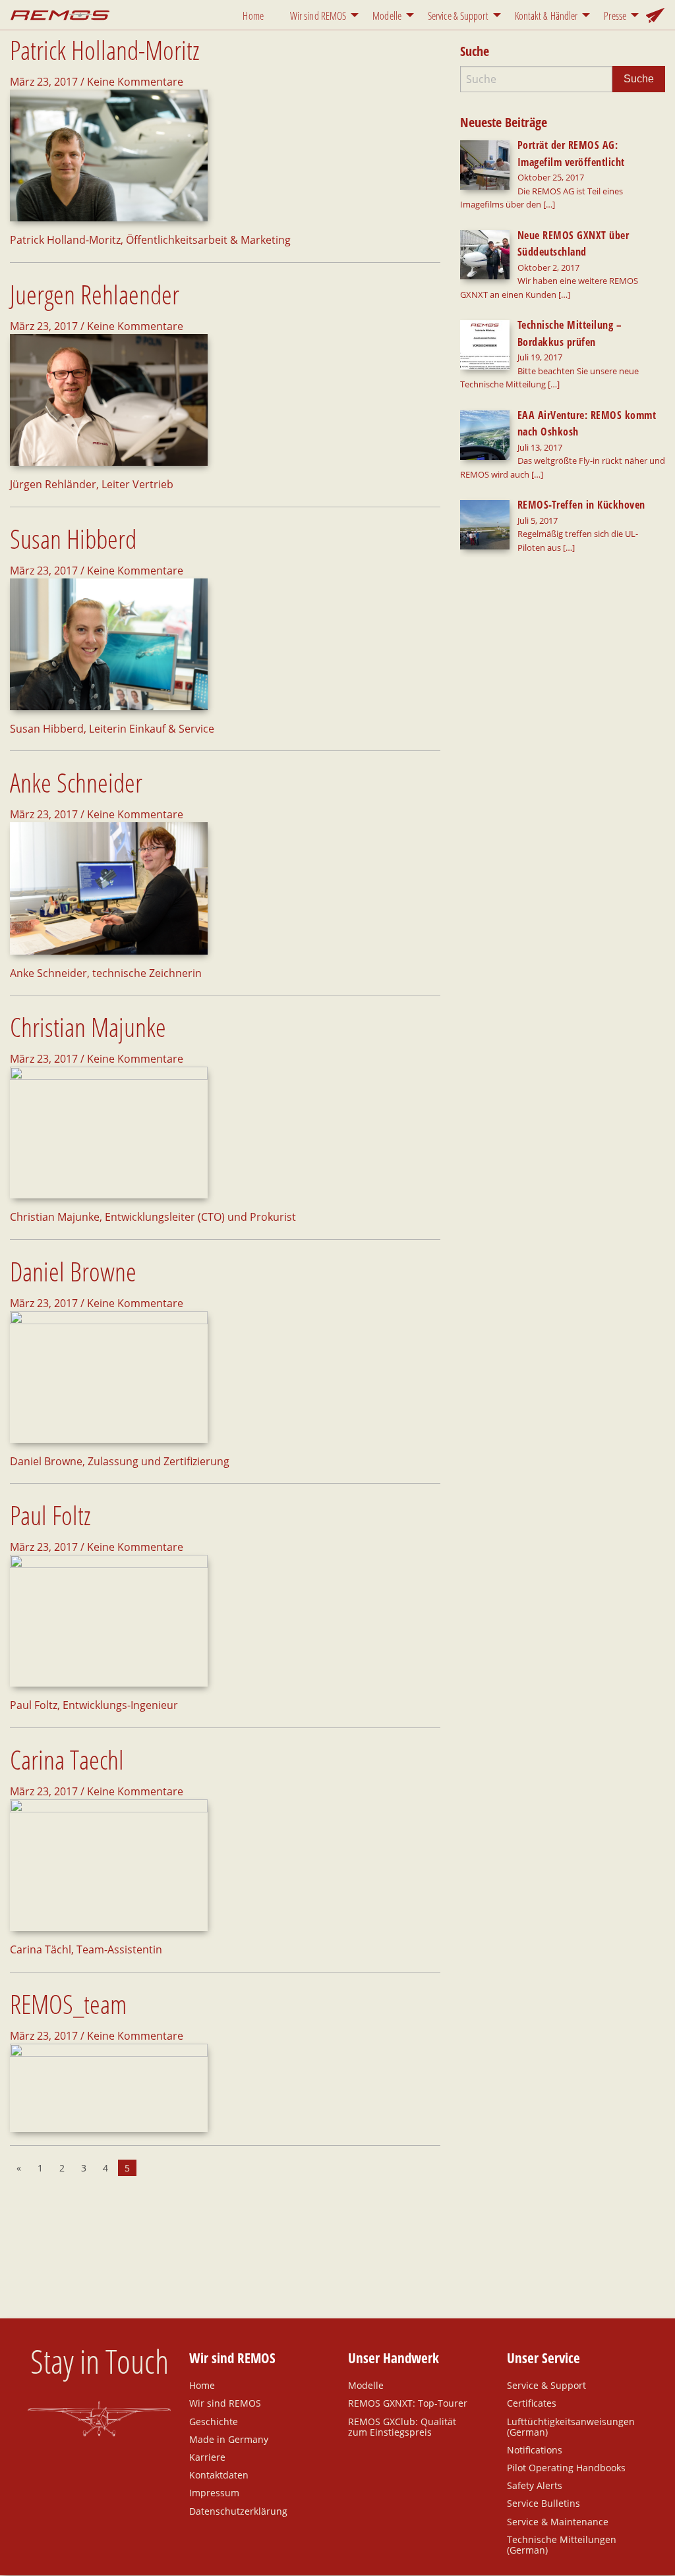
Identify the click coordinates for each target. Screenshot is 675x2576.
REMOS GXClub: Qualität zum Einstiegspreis (402, 2426)
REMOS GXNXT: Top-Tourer (408, 2403)
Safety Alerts (535, 2485)
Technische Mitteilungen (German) (562, 2544)
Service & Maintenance (558, 2521)
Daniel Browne (73, 1271)
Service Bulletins (543, 2503)
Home (253, 16)
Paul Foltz (50, 1515)
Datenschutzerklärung (238, 2510)
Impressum (214, 2492)
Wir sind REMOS (318, 16)
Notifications (535, 2450)
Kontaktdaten (219, 2475)
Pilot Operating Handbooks (566, 2467)
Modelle (387, 16)
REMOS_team (68, 2004)
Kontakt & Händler (546, 16)
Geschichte (214, 2421)
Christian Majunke (88, 1027)
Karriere (207, 2457)
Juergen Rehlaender (95, 294)
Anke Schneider (76, 782)
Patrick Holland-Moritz (105, 50)
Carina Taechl (67, 1759)
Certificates (532, 2403)
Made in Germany (229, 2439)
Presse (615, 16)
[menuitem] (255, 15)
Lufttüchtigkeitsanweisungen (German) (571, 2426)
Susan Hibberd (73, 539)
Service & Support (458, 16)
